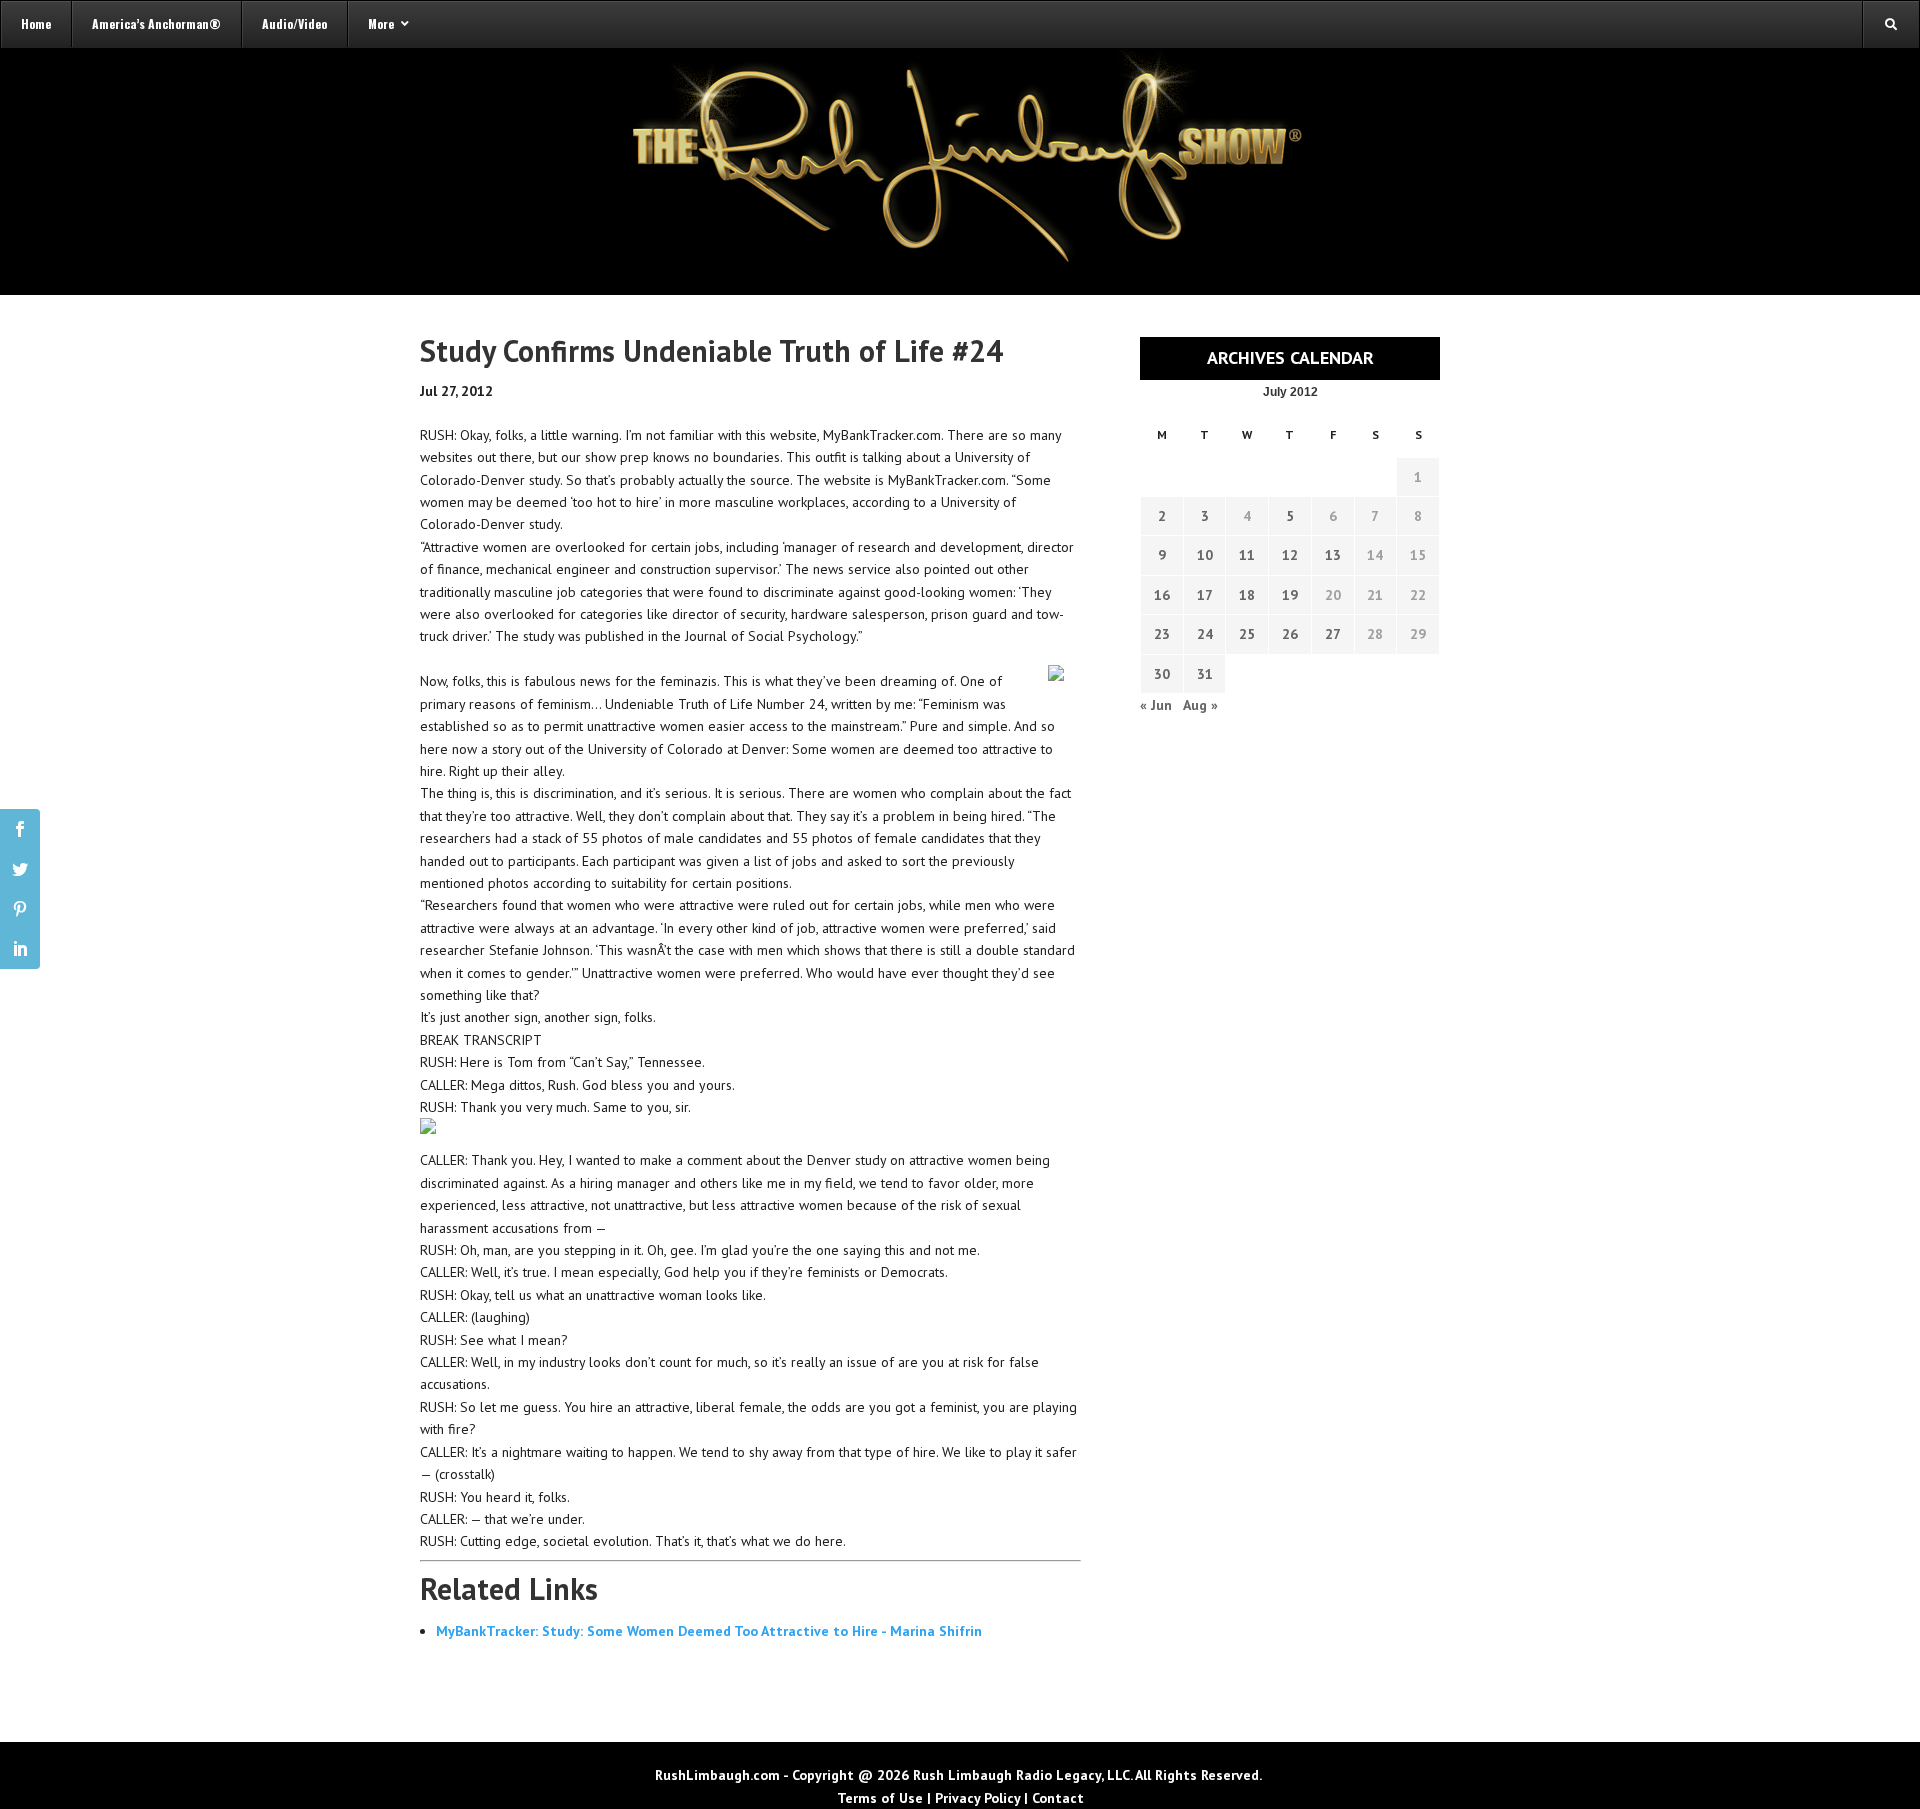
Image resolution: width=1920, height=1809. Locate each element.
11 (1247, 555)
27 (1333, 634)
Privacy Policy (977, 1798)
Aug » (1200, 705)
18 (1247, 595)
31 (1205, 674)
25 (1247, 634)
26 (1290, 634)
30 (1162, 674)
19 (1290, 595)
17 (1205, 595)
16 (1162, 595)
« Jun (1156, 705)
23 (1162, 634)
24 (1205, 634)
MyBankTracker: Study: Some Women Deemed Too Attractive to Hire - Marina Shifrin (709, 1631)
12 (1290, 555)
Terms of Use (880, 1798)
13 (1333, 555)
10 (1205, 555)
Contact (1058, 1798)
